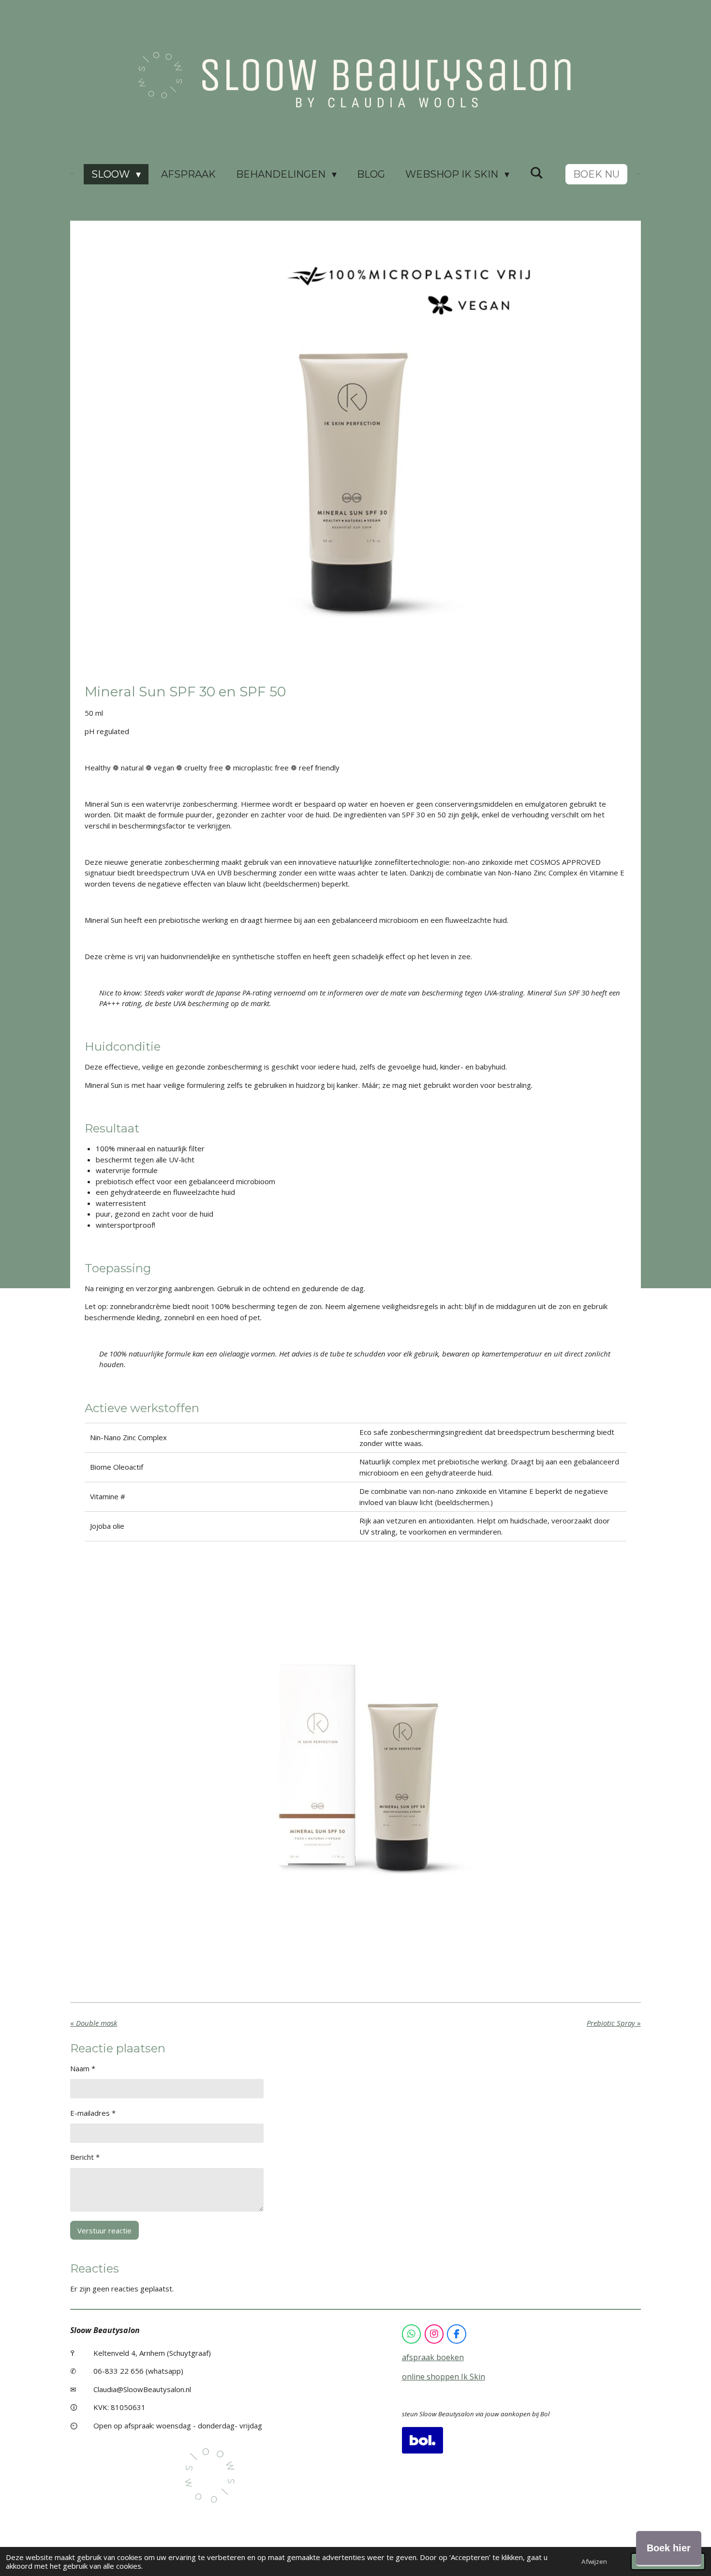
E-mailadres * (93, 2113)
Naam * (83, 2068)
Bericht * (85, 2157)
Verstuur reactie (104, 2230)
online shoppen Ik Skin (444, 2377)
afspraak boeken (433, 2357)
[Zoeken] (536, 173)
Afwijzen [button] (594, 2561)
